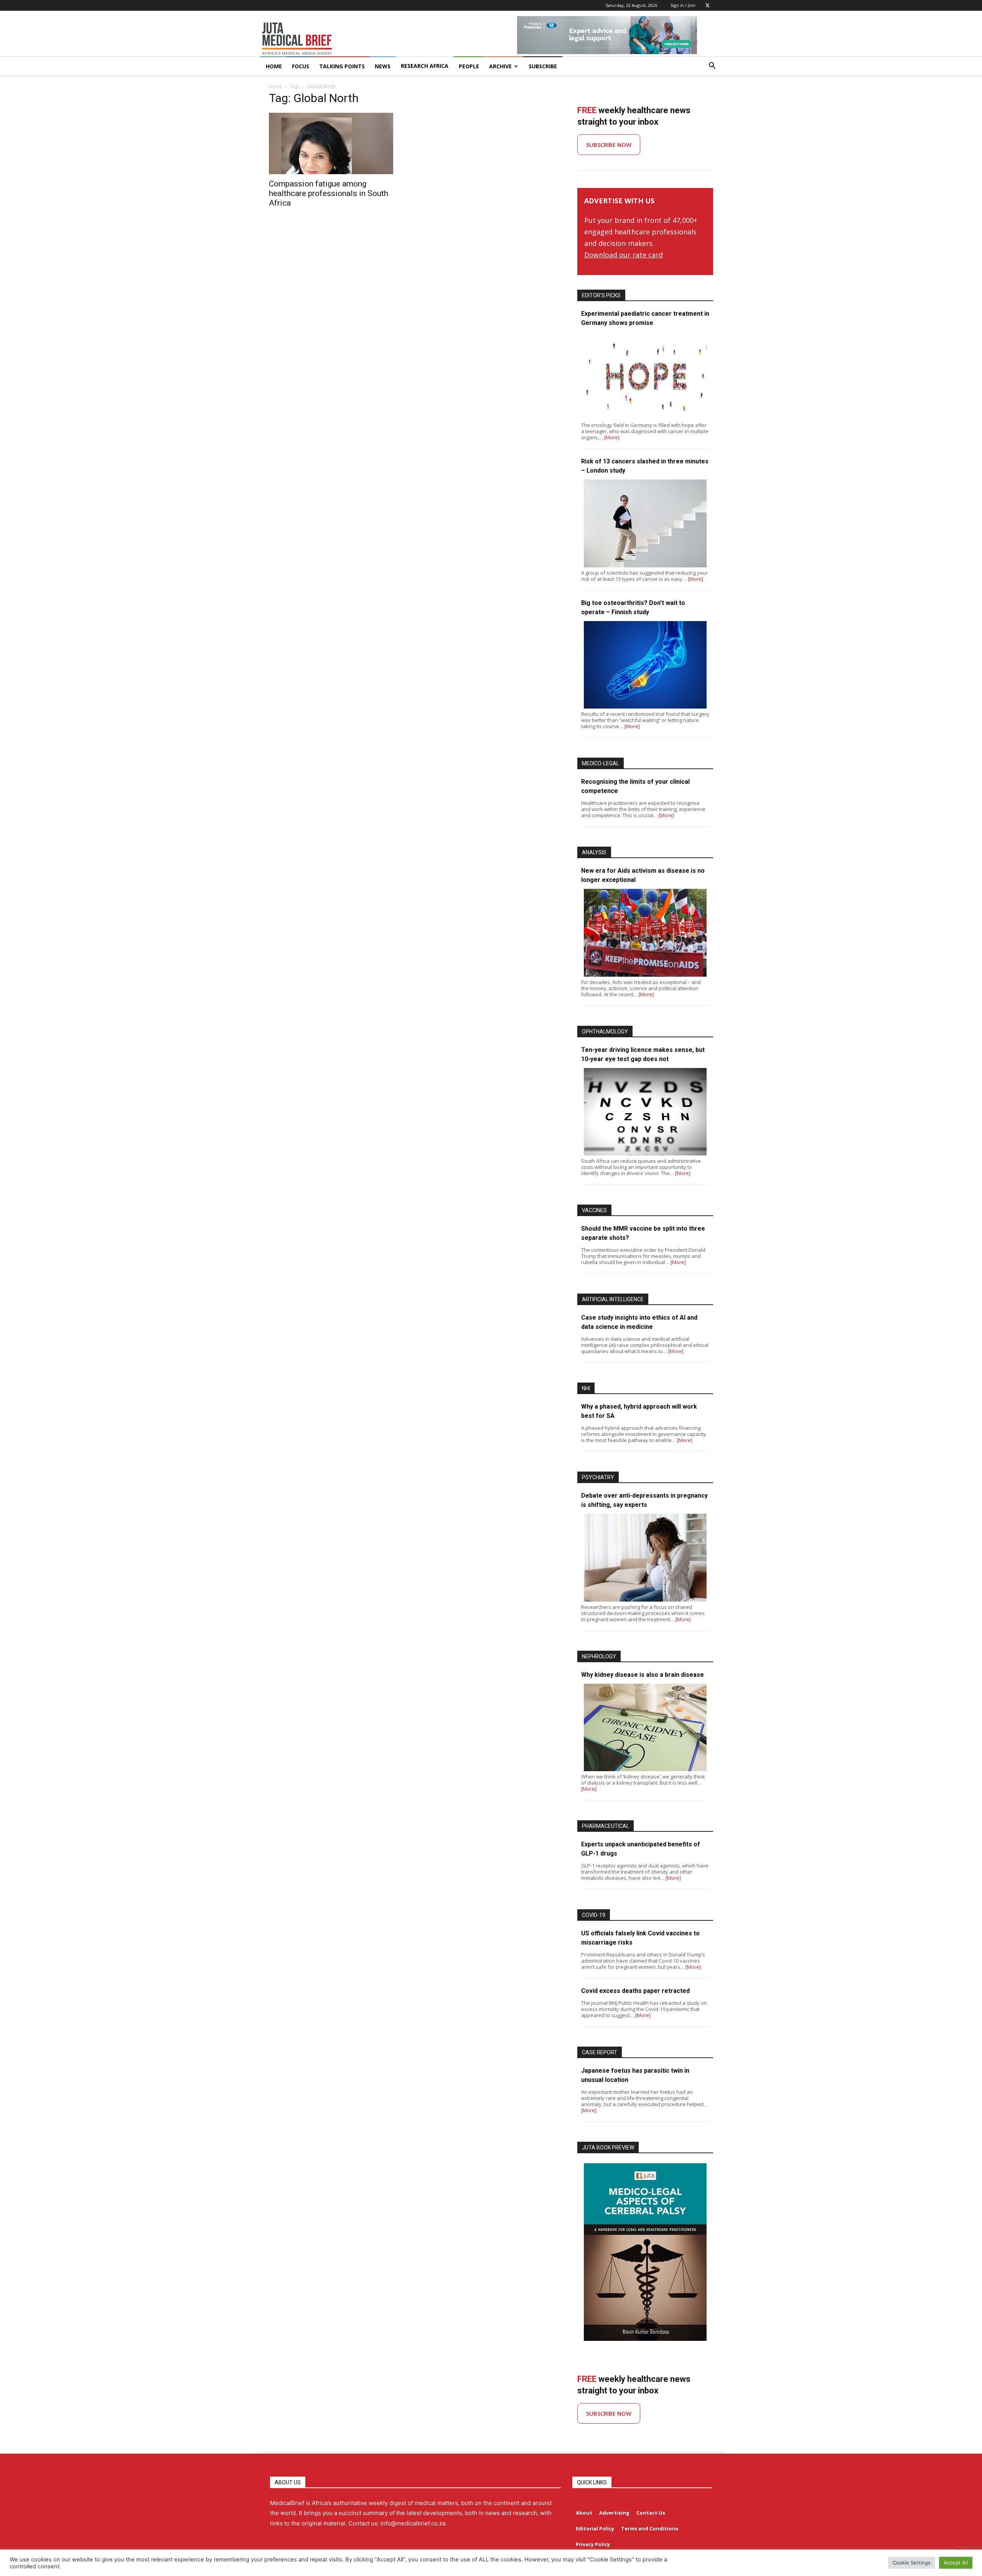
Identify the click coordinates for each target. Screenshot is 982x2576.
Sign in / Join (683, 5)
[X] (707, 5)
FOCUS (301, 66)
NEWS (383, 66)
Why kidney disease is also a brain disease (643, 1675)
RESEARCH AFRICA (425, 66)
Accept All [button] (956, 2563)
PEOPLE (469, 66)
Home (276, 87)
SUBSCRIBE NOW (609, 145)
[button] (712, 67)
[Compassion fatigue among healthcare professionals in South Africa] (337, 143)
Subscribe (543, 66)
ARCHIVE (500, 66)
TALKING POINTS (342, 66)
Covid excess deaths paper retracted (635, 1991)
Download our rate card (624, 255)
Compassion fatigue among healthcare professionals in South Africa (329, 193)
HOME (274, 66)
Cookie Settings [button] (912, 2563)
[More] (612, 437)
